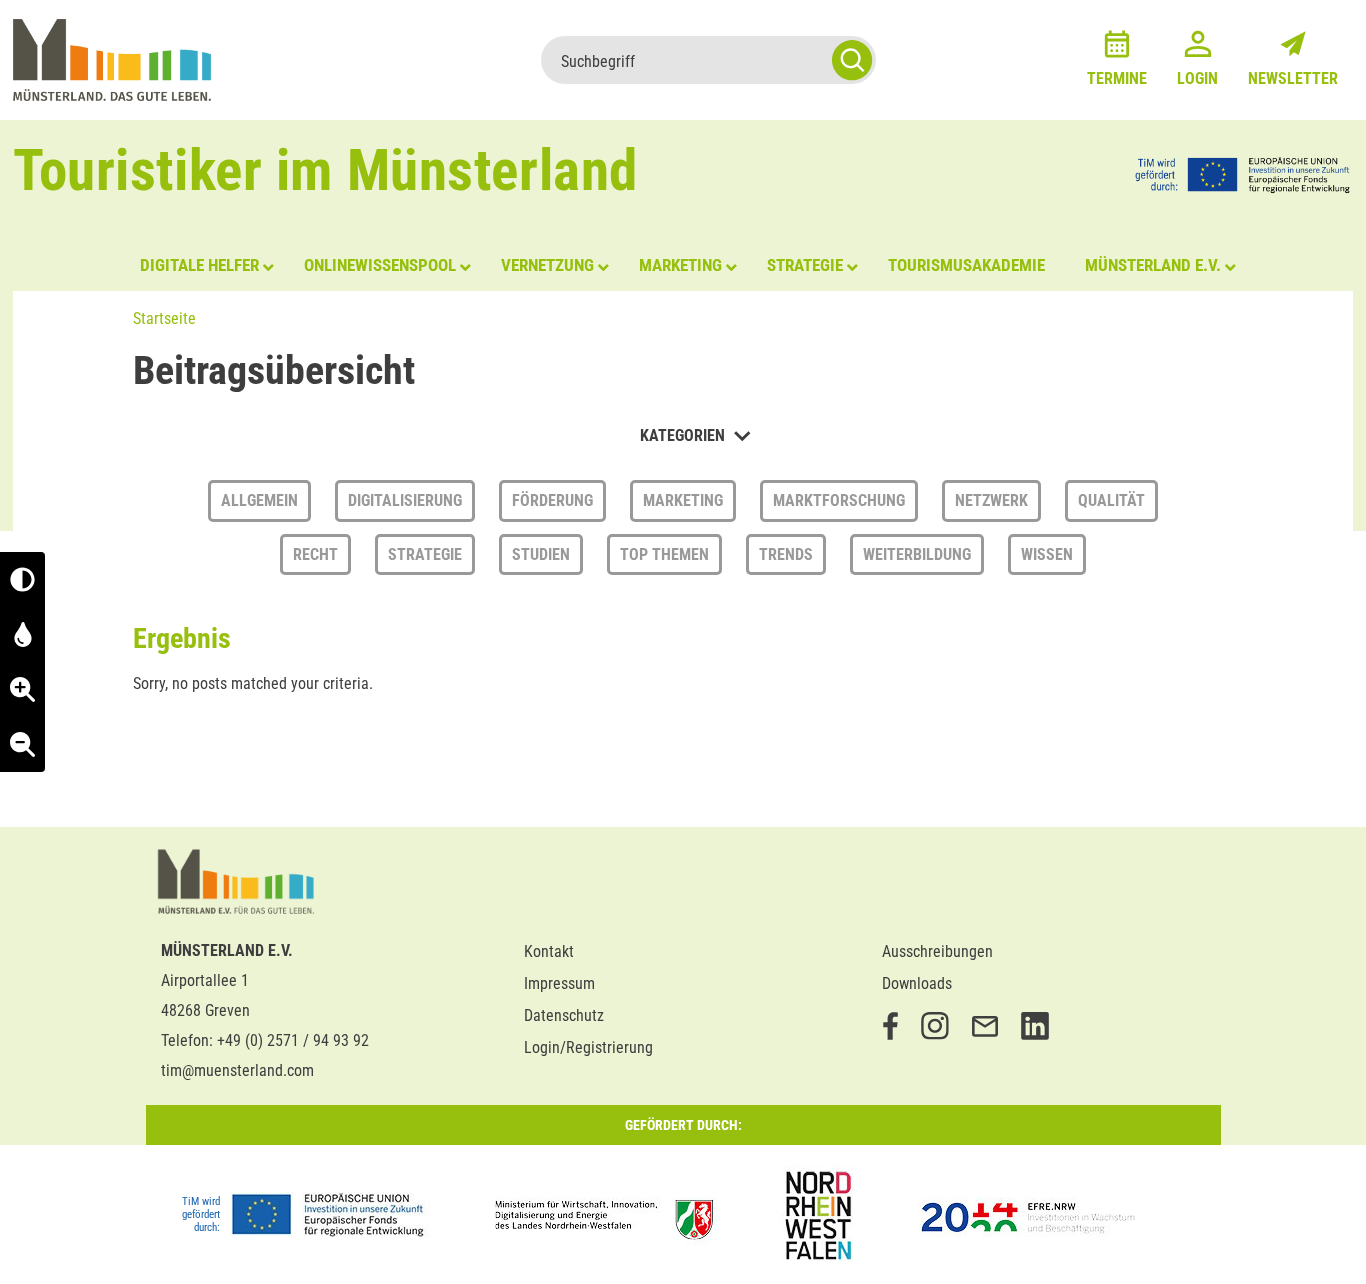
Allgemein (259, 500)
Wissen (1047, 554)
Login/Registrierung (588, 1047)
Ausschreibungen (937, 951)
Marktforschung (839, 500)
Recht (315, 554)
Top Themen (664, 554)
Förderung (552, 500)
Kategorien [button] (684, 435)
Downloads (917, 983)
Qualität (1111, 500)
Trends (786, 554)
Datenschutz (564, 1015)
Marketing (683, 500)
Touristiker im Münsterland (325, 170)
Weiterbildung (917, 554)
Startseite (164, 318)
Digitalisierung (405, 500)
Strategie (425, 554)
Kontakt (549, 951)
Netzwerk (991, 500)
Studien (541, 554)
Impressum (559, 983)
